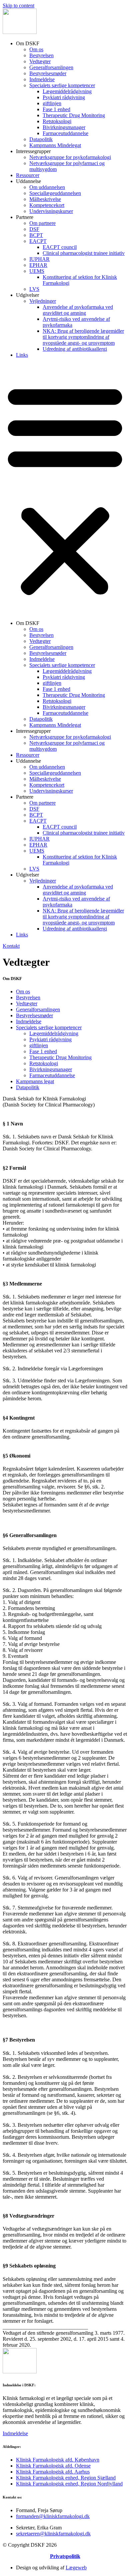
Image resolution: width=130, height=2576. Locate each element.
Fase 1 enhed (56, 109)
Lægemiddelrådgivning (67, 91)
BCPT (36, 235)
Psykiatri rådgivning (64, 97)
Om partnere (42, 223)
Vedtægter (40, 61)
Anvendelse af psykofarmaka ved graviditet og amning (78, 310)
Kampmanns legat (35, 1081)
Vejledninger (43, 301)
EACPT (38, 241)
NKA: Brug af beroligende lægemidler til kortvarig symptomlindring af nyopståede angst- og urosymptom (83, 337)
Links (22, 355)
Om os (36, 49)
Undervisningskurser (51, 211)
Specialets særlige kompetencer (62, 85)
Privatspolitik (65, 2556)
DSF (34, 229)
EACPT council (60, 247)
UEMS (37, 271)
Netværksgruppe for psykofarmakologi (70, 157)
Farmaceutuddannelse (65, 133)
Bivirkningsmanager (64, 127)
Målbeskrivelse (45, 199)
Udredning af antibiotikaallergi (75, 349)
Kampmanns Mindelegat (55, 145)
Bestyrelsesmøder (48, 73)
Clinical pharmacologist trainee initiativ (84, 253)
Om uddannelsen (47, 187)
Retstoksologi (57, 121)
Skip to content (18, 5)
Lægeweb (76, 2568)
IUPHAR (39, 259)
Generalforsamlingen (51, 67)
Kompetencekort (47, 205)
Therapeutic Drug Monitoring (74, 115)
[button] (65, 489)
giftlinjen (52, 103)
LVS (34, 289)
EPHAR (38, 265)
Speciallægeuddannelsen (55, 193)
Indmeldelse (42, 79)
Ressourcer (28, 175)
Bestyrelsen (41, 55)
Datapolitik (41, 139)
